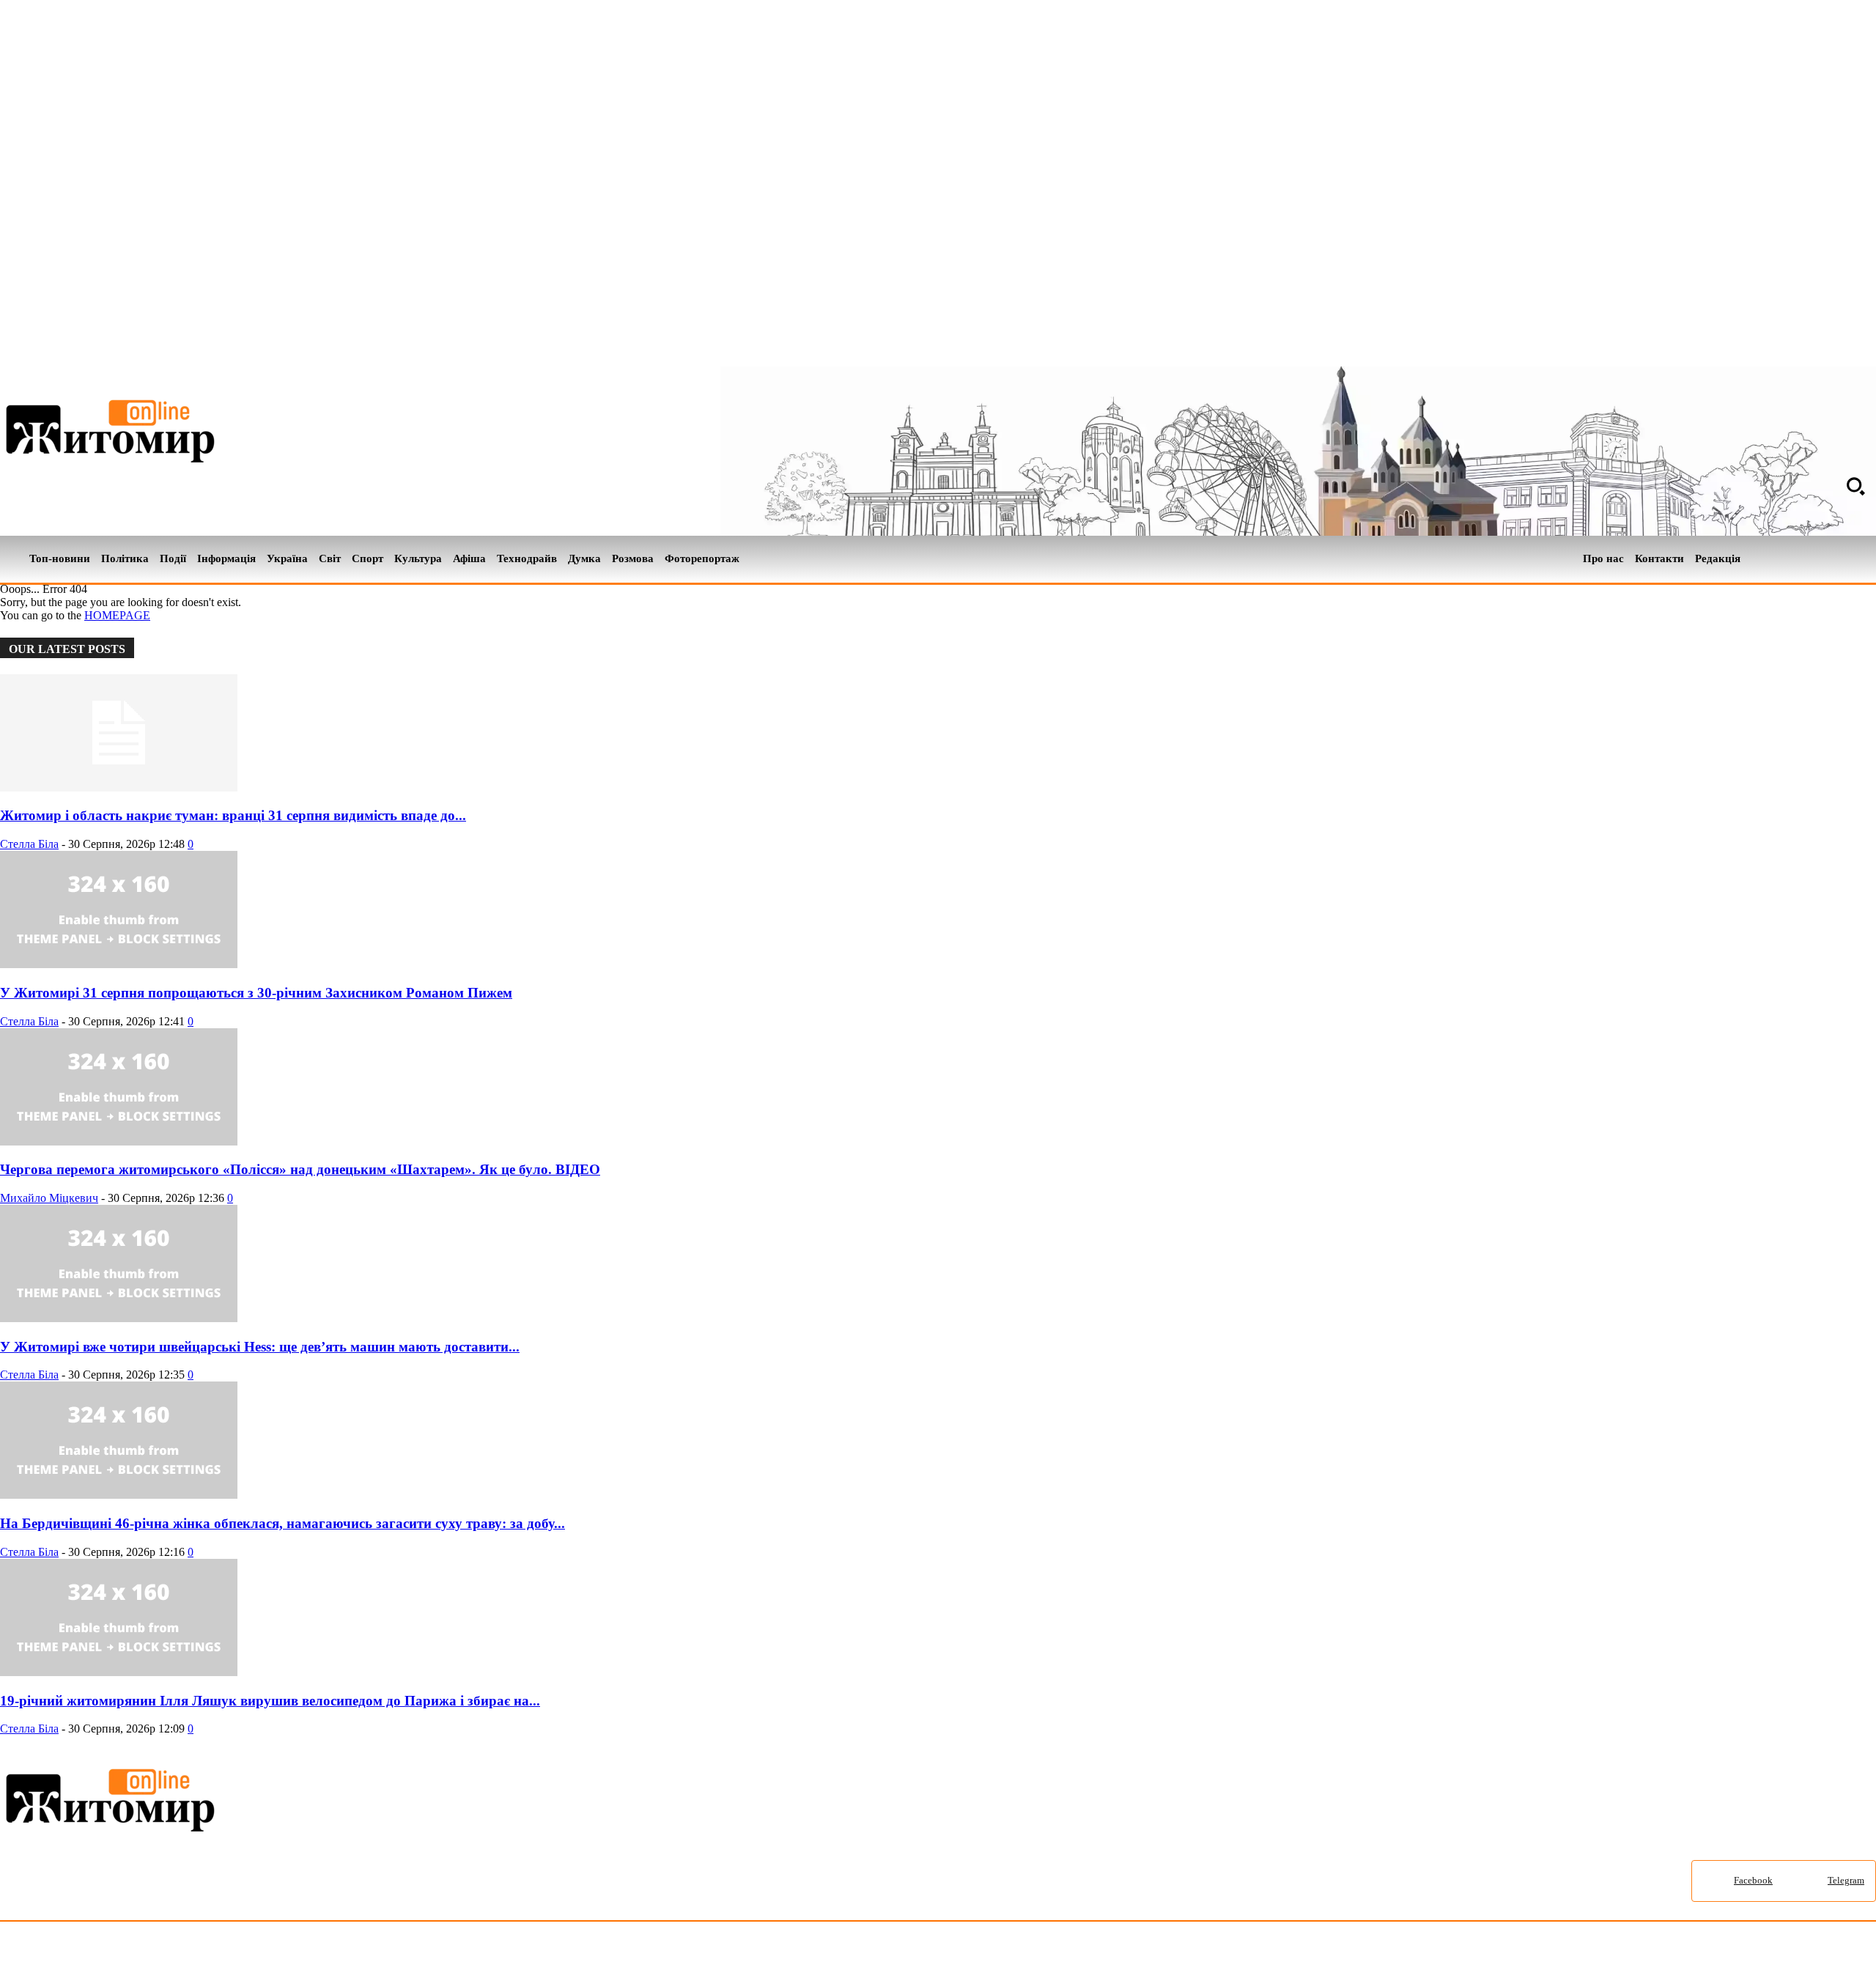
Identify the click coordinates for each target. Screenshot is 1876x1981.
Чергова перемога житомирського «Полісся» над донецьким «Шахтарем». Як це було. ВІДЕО (300, 1169)
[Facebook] (1842, 559)
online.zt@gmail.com (807, 1954)
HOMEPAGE (117, 615)
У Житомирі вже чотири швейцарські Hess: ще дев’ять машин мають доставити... (260, 1347)
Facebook (1753, 1880)
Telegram (1846, 1880)
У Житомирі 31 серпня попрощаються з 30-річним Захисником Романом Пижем (256, 993)
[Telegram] (1867, 559)
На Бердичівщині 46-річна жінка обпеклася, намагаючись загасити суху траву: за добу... (282, 1523)
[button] (1855, 486)
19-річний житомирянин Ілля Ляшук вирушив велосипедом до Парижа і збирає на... (270, 1701)
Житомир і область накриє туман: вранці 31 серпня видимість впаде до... (233, 815)
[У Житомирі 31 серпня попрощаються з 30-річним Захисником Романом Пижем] (119, 964)
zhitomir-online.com (625, 1954)
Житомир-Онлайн (119, 1954)
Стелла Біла (29, 844)
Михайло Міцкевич (49, 1198)
